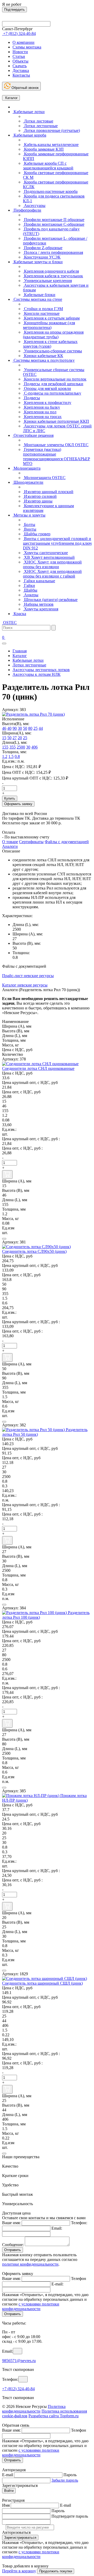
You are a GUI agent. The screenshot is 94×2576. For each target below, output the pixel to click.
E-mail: (57, 2284)
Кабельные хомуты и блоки (38, 262)
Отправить (13, 2250)
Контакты (21, 75)
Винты (30, 529)
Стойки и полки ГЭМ (43, 309)
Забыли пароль (65, 2480)
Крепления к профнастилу (47, 403)
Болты (29, 525)
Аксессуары (34, 206)
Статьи (19, 56)
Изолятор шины (38, 501)
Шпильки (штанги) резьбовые (50, 600)
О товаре (10, 842)
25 (36, 728)
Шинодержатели (28, 482)
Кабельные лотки (29, 112)
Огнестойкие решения (33, 435)
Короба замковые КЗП (43, 149)
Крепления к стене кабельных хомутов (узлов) (50, 344)
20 (20, 738)
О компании (23, 42)
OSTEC (9, 622)
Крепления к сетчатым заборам (51, 318)
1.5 (11, 756)
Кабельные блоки (39, 295)
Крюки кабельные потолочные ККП (56, 421)
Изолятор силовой (40, 496)
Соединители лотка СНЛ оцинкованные (38, 1068)
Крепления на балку (42, 407)
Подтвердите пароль (70, 2516)
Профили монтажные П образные (54, 220)
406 (34, 747)
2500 (21, 747)
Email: (57, 2228)
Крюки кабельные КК (43, 356)
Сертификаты (31, 842)
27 (15, 738)
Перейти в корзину (19, 2571)
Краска (19, 614)
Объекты (20, 61)
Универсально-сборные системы (52, 351)
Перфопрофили (27, 210)
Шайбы (30, 590)
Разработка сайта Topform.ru (54, 2416)
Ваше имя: (11, 2223)
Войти (9, 2491)
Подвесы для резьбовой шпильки (53, 384)
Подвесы (31, 398)
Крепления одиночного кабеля (51, 271)
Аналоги (10, 846)
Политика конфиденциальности (34, 2409)
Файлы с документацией (67, 842)
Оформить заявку (18, 804)
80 (30, 728)
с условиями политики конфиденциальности (31, 2306)
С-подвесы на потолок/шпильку (52, 393)
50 (25, 728)
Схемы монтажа (27, 47)
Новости (20, 52)
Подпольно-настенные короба (50, 191)
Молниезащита (27, 468)
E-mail (8, 2475)
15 (4, 738)
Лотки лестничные (40, 126)
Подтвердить (14, 10)
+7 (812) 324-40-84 (18, 2389)
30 (20, 728)
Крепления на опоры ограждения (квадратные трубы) (53, 335)
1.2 (5, 756)
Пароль (70, 2475)
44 (41, 728)
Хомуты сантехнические (45, 553)
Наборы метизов (38, 604)
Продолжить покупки (56, 2571)
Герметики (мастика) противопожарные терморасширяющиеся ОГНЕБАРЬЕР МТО (57, 456)
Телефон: (79, 2223)
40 (9, 728)
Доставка (21, 70)
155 (5, 747)
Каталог (11, 98)
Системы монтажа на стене (37, 299)
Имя (6, 2505)
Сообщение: (13, 2245)
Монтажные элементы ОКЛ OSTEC (56, 445)
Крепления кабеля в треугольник (53, 276)
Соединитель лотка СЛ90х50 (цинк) (34, 1251)
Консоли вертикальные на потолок (55, 379)
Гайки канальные (39, 581)
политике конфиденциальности (30, 2264)
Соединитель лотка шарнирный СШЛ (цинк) (42, 1983)
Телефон (79, 2278)
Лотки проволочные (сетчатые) (51, 130)
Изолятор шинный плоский (48, 492)
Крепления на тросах (42, 417)
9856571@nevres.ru (19, 2361)
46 (4, 728)
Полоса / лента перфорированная (53, 252)
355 (13, 747)
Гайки (29, 585)
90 (15, 728)
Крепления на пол (40, 412)
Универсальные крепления (47, 281)
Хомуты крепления (41, 609)
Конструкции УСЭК (42, 257)
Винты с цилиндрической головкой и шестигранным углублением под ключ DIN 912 (57, 543)
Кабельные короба (29, 135)
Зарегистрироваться (20, 2538)
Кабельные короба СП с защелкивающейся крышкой (48, 166)
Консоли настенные (41, 313)
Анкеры (31, 595)
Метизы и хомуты (29, 515)
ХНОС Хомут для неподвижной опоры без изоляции (52, 564)
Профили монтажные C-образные (54, 224)
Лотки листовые (38, 121)
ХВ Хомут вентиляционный (49, 557)
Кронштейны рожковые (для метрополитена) (49, 325)
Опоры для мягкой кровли (47, 388)
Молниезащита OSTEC (44, 478)
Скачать (20, 66)
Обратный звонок (25, 88)
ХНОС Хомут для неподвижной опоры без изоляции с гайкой (52, 574)
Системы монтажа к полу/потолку (44, 360)
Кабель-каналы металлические (51, 145)
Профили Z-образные (43, 248)
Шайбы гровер (37, 534)
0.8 (17, 756)
